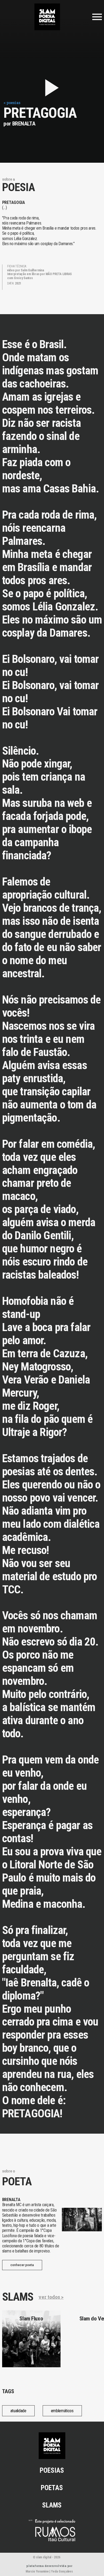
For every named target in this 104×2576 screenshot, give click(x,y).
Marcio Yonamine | (38, 2571)
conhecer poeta (22, 2265)
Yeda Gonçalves (62, 2571)
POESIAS (52, 2470)
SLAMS (52, 2505)
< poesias (12, 103)
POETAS (52, 2488)
